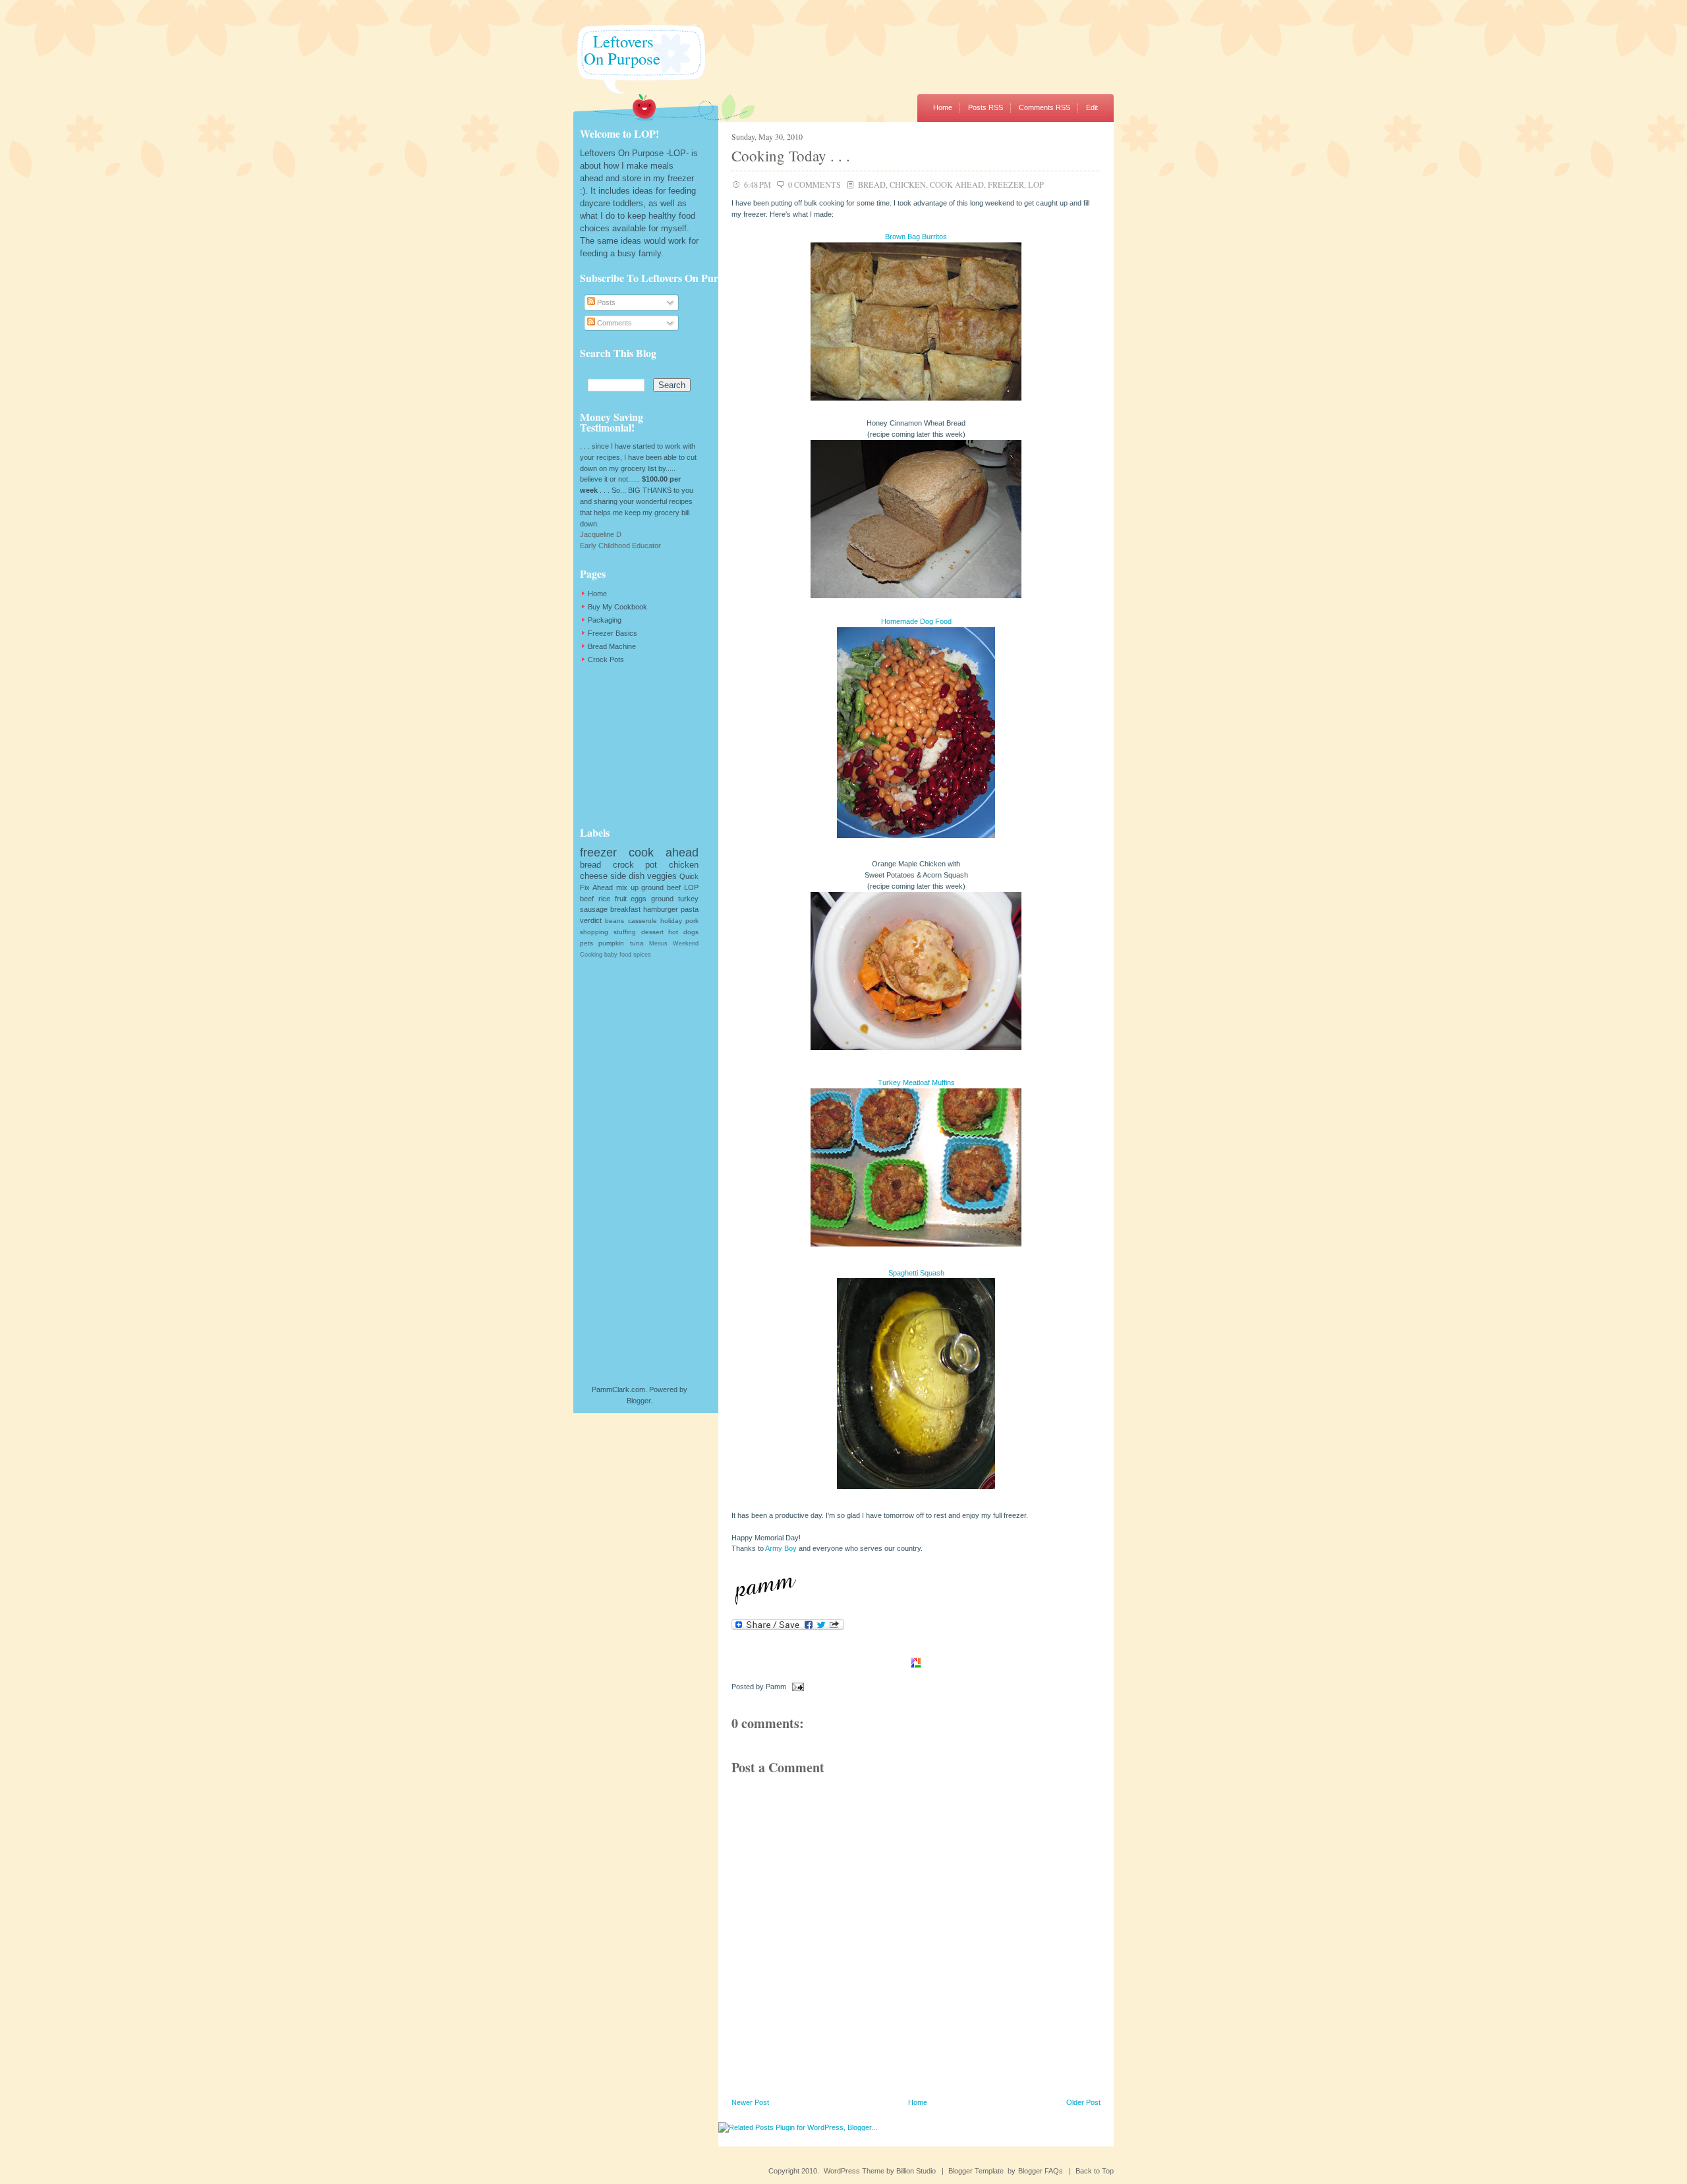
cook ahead (957, 184)
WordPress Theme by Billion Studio (880, 2171)
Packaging (605, 620)
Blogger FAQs (1041, 2171)
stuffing (625, 932)
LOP (1036, 184)
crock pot (635, 865)
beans (615, 921)
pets (586, 943)
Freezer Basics (613, 633)
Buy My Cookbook (617, 607)
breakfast (625, 909)
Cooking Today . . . (791, 155)
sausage (594, 909)
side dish (627, 876)
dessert (652, 932)
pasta (690, 909)
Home (943, 107)
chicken (908, 184)
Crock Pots (606, 659)
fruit (621, 899)
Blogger (639, 1401)
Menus (658, 943)
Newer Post (750, 2102)
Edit (1092, 107)
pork (692, 921)
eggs (639, 899)
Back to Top (1095, 2171)
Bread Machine (612, 646)
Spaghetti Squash (916, 1273)
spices (642, 955)
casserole (643, 921)
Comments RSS (1044, 107)
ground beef (661, 887)
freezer (1006, 184)
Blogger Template (976, 2171)
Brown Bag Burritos (916, 237)
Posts (605, 302)
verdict (591, 920)
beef (587, 899)
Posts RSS (986, 107)
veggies (662, 876)
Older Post (1083, 2102)
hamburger (661, 909)
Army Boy (781, 1548)
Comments (614, 323)
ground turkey (675, 899)
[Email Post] (796, 1687)
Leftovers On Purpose (617, 50)
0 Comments (815, 184)
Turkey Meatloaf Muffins (916, 1082)
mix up (627, 887)
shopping (594, 932)
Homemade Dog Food (916, 621)
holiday (671, 921)
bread (872, 184)
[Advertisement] (646, 745)
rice (604, 899)
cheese (594, 876)
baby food (618, 955)
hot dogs (683, 932)
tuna (637, 943)
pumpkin (611, 943)
